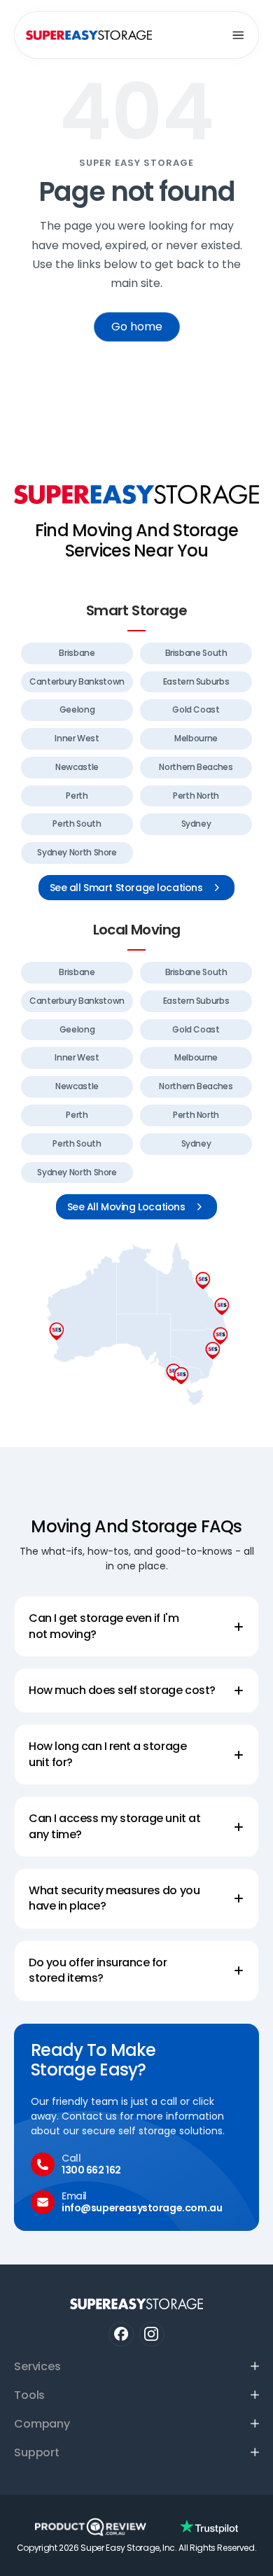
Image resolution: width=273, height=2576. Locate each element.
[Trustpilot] (209, 2527)
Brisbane (77, 653)
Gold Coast (196, 709)
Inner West (77, 738)
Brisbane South (196, 653)
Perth (77, 796)
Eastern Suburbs (196, 681)
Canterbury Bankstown (77, 681)
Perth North (196, 796)
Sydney (196, 824)
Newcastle (77, 767)
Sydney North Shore (77, 852)
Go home (137, 327)
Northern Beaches (196, 767)
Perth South (77, 824)
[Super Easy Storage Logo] (136, 494)
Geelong (77, 709)
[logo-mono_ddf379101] (91, 2527)
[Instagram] (152, 2334)
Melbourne (196, 738)
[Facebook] (121, 2334)
